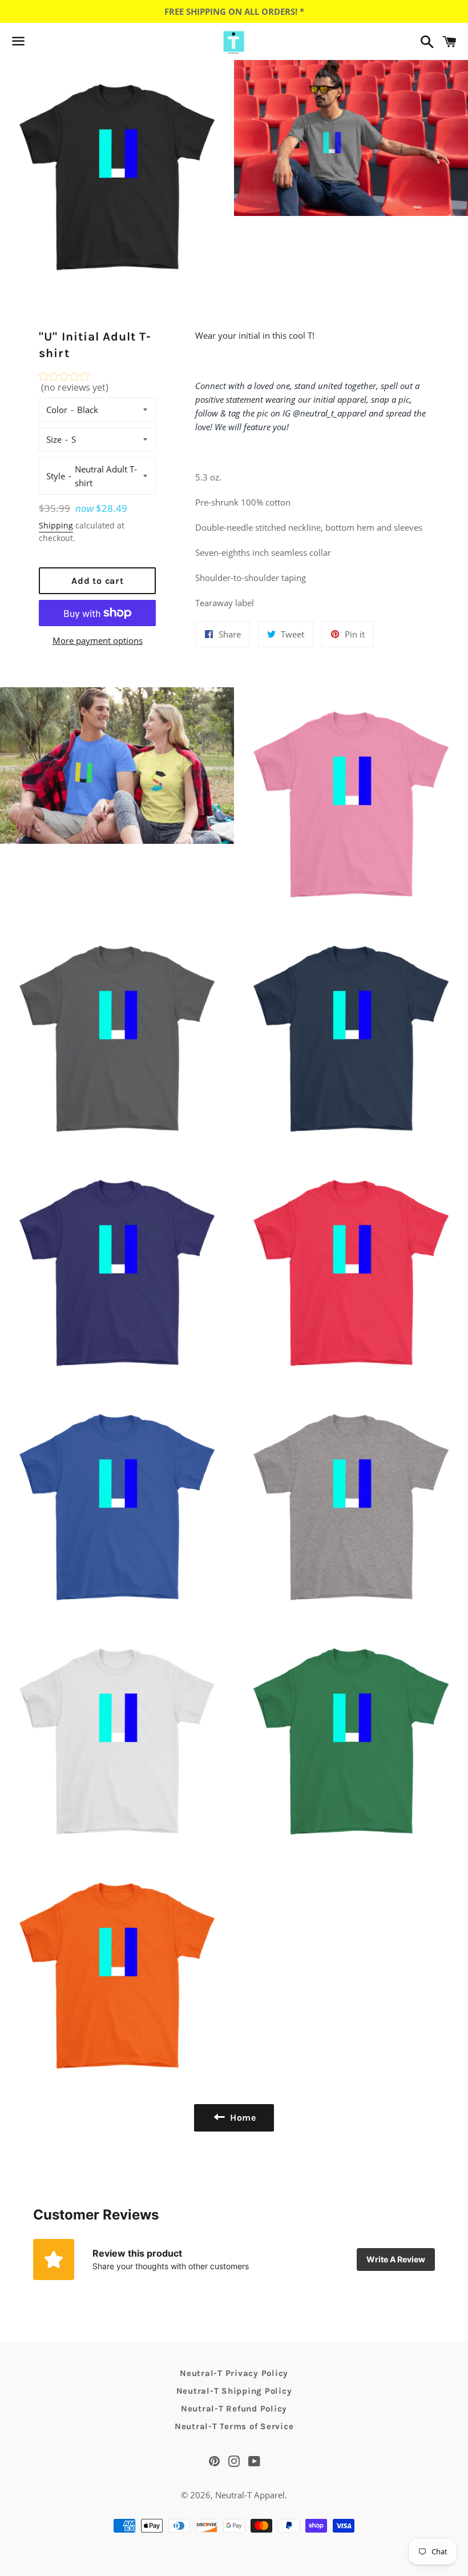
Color (57, 410)
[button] (97, 385)
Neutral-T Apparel (250, 2495)
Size (54, 439)
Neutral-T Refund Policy (234, 2409)
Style (56, 476)
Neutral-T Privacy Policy (234, 2373)
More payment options (98, 640)
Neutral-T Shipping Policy (234, 2391)
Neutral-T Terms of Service (234, 2426)
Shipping (56, 525)
